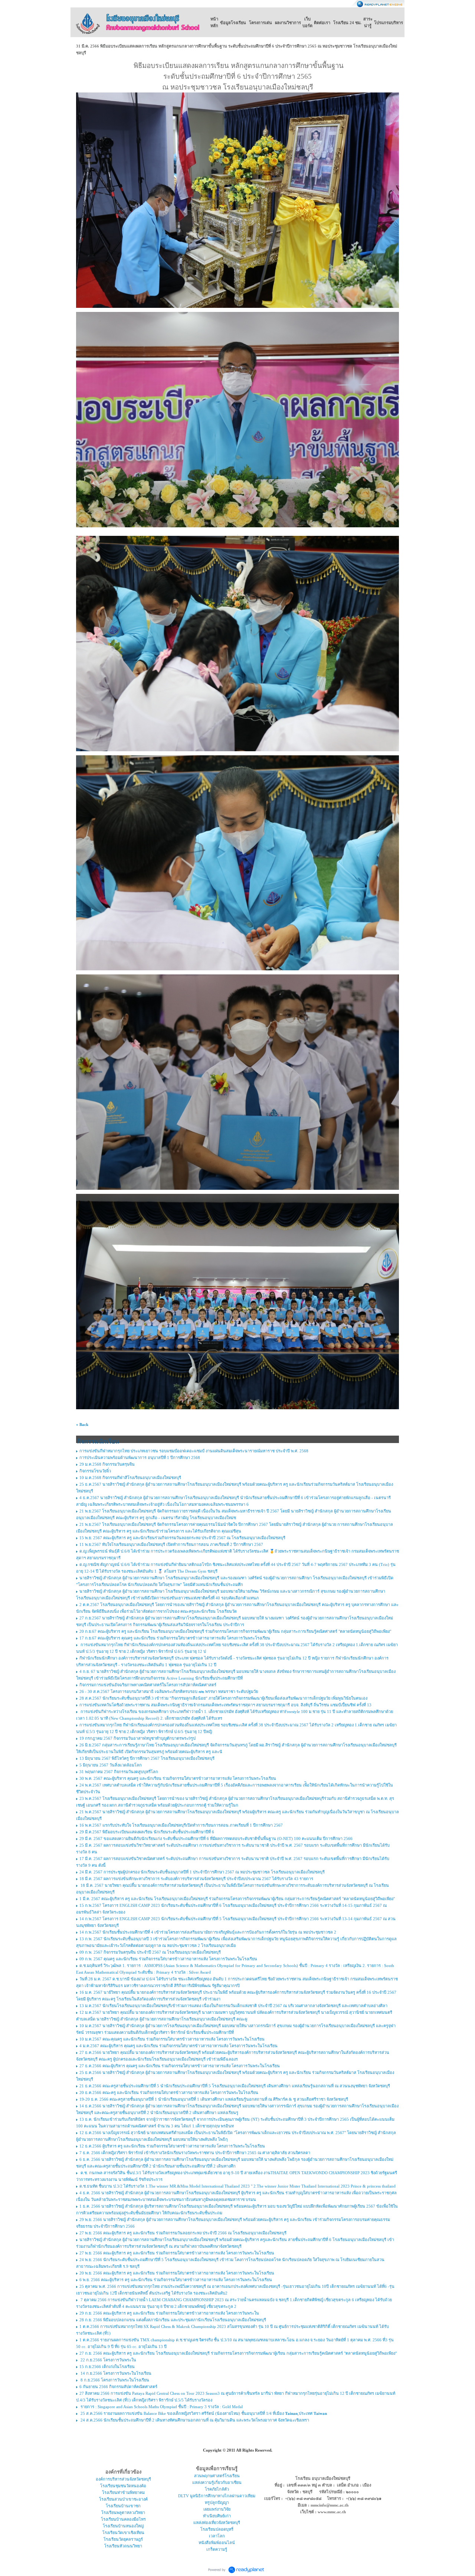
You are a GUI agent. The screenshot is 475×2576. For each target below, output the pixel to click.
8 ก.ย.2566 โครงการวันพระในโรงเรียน (114, 2380)
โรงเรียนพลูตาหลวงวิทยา (123, 2513)
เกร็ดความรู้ (217, 2549)
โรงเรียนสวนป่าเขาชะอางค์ (123, 2499)
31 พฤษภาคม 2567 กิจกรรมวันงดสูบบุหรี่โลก (119, 1772)
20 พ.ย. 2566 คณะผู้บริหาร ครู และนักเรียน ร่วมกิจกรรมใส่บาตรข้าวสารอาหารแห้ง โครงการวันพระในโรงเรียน (177, 2273)
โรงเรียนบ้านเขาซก (123, 2506)
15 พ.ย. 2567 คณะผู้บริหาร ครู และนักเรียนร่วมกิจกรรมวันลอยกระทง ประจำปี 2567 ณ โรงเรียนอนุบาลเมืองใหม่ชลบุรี (182, 1538)
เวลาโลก (217, 2536)
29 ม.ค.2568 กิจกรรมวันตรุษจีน (107, 1464)
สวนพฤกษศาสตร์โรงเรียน (217, 2476)
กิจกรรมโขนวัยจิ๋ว (95, 1471)
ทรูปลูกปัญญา (217, 2502)
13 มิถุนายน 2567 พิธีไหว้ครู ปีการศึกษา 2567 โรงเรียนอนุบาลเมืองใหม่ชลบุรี (147, 1758)
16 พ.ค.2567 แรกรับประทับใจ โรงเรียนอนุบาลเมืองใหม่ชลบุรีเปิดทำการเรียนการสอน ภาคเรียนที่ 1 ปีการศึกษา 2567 (181, 1825)
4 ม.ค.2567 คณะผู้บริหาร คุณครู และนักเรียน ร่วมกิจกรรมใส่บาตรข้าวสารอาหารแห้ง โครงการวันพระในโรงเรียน (178, 2046)
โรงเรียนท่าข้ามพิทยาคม (123, 2492)
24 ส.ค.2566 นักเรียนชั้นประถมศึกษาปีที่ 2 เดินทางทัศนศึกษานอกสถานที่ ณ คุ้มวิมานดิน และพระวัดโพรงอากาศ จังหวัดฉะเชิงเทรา (194, 2420)
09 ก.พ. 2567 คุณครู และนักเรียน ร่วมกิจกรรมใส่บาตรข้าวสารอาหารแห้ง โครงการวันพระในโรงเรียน (168, 1959)
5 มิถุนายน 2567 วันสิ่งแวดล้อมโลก (111, 1765)
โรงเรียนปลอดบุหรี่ (217, 2529)
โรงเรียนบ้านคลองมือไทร (123, 2519)
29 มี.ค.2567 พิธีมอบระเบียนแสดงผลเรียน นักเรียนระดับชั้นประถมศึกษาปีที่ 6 (147, 1832)
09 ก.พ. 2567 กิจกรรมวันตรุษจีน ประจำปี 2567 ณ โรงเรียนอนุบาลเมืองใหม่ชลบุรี (150, 1952)
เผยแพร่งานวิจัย (217, 2509)
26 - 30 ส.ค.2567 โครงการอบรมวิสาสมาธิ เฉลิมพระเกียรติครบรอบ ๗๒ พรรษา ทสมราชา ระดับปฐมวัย (169, 1691)
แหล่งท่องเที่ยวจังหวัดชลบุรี (217, 2523)
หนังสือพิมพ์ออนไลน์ (217, 2543)
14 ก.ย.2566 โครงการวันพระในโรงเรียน (115, 2373)
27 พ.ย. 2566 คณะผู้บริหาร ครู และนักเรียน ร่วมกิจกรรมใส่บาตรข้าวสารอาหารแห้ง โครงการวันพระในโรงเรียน (177, 2253)
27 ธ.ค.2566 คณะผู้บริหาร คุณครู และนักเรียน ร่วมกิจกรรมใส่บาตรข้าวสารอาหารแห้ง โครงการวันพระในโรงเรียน (180, 2066)
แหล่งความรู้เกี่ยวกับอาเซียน (217, 2482)
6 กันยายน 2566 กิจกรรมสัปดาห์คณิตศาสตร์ (118, 2387)
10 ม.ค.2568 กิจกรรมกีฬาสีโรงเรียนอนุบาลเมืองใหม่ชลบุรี (130, 1478)
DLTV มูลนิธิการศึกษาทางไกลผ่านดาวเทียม (217, 2496)
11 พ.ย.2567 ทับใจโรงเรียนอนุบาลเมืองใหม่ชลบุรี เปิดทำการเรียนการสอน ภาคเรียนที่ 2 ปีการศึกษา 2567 (171, 1544)
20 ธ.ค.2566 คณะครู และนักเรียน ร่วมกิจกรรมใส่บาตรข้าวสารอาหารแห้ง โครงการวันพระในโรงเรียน (169, 2093)
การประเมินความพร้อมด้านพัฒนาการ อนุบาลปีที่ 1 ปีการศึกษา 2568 (140, 1458)
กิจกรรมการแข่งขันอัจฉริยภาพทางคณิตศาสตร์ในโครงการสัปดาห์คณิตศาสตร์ (148, 1685)
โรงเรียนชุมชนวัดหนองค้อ (123, 2486)
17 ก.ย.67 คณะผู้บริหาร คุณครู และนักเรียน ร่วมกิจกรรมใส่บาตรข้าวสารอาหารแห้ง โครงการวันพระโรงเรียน (175, 1638)
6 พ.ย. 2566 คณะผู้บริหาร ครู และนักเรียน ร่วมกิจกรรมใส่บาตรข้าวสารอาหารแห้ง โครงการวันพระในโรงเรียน (176, 2280)
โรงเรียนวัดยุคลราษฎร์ (123, 2539)
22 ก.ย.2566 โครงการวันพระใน (108, 2360)
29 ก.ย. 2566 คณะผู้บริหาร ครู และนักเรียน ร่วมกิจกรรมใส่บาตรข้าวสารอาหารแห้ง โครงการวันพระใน (169, 2313)
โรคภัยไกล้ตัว (217, 2489)
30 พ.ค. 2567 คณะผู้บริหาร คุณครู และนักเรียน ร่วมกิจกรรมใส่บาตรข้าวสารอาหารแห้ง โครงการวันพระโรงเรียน (178, 1778)
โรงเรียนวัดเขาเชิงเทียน (123, 2533)
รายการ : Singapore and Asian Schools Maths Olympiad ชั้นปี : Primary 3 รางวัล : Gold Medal (161, 2407)
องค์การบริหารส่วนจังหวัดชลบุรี (123, 2479)
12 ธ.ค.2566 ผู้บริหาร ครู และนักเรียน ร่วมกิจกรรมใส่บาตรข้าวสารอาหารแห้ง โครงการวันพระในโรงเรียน (172, 2146)
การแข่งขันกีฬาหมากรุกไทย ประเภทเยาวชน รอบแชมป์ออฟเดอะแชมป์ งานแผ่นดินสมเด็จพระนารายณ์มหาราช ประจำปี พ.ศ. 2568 (194, 1451)
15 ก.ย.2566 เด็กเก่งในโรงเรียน (107, 2367)
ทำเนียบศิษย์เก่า (217, 2516)
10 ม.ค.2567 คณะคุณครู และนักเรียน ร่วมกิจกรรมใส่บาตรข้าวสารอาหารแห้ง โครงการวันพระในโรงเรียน (172, 2039)
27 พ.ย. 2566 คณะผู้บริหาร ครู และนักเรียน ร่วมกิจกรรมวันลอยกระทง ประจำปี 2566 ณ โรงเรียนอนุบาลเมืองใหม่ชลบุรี (183, 2233)
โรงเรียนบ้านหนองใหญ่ (123, 2526)
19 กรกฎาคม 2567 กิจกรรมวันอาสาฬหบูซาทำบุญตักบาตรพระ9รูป (137, 1738)
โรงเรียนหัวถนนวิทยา (123, 2546)
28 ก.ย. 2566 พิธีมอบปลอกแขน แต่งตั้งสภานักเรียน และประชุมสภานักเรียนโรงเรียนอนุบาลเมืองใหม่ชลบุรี (173, 2320)
